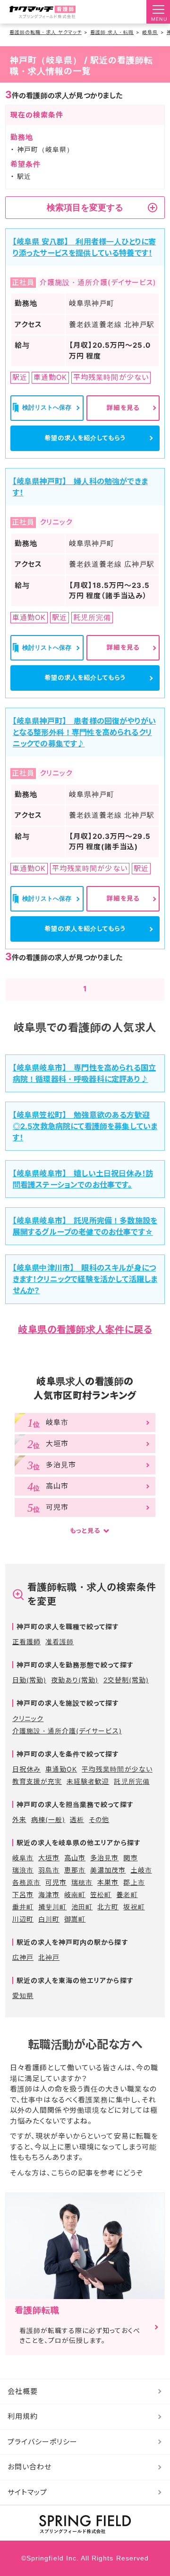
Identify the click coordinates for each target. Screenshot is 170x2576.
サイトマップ (27, 2492)
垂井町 (23, 1907)
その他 (99, 1819)
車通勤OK (61, 1769)
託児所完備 (132, 1781)
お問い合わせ (30, 2467)
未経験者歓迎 (88, 1781)
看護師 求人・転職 (112, 32)
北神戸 (49, 1957)
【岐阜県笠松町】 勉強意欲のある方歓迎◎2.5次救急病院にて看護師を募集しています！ (85, 1126)
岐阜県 (150, 32)
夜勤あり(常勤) (75, 1680)
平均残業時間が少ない (117, 1769)
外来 (19, 1819)
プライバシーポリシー (43, 2442)
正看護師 (26, 1642)
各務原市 (26, 1882)
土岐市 (141, 1870)
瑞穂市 (82, 1882)
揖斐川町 (52, 1907)
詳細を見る (123, 408)
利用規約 (23, 2416)
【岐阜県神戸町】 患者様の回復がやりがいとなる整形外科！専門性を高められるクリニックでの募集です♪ (84, 732)
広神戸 (23, 1957)
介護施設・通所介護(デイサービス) (67, 1731)
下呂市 (23, 1894)
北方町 (108, 1907)
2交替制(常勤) (126, 1680)
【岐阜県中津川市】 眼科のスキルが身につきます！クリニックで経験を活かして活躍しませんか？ (85, 1279)
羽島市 (49, 1870)
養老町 (127, 1894)
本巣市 (108, 1882)
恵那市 (75, 1870)
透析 (77, 1819)
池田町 (82, 1907)
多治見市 (104, 1858)
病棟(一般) (48, 1819)
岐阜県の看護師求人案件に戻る (85, 1330)
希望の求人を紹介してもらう (85, 438)
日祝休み (26, 1769)
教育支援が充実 (37, 1781)
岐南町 (75, 1894)
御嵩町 (75, 1919)
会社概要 (23, 2391)
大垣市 (49, 1858)
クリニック (28, 1719)
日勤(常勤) (29, 1680)
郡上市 (134, 1882)
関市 (130, 1858)
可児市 (56, 1882)
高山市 (75, 1858)
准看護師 (59, 1642)
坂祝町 (134, 1907)
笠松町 (101, 1894)
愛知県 (23, 1995)
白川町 (49, 1919)
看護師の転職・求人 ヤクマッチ (46, 32)
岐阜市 (23, 1858)
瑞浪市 (23, 1870)
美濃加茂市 (108, 1870)
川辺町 (23, 1919)
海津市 (49, 1894)
